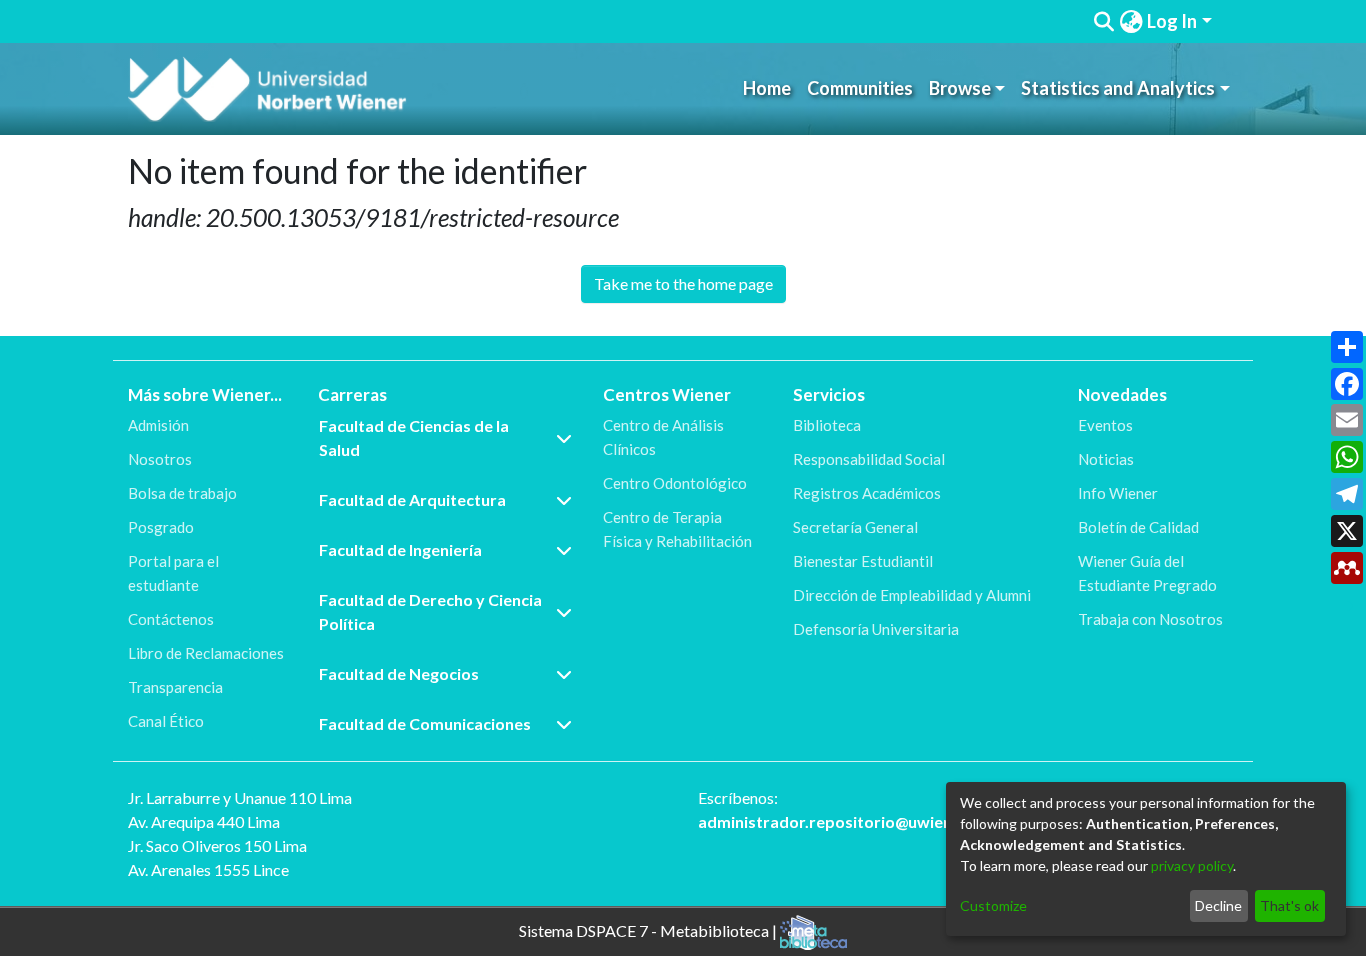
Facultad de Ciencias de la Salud (414, 437)
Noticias (1106, 459)
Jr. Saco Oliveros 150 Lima (217, 845)
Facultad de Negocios (399, 673)
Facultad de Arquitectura (412, 499)
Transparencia (175, 687)
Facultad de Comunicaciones (425, 723)
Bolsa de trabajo (182, 493)
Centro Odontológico (675, 483)
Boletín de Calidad (1138, 527)
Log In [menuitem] (1172, 21)
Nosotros (160, 459)
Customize (993, 905)
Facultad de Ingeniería (400, 549)
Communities (860, 88)
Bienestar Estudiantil (863, 561)
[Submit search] (1104, 22)
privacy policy (1192, 865)
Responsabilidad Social (869, 459)
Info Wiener (1118, 493)
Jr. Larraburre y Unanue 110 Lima (240, 797)
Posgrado (161, 527)
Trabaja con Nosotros (1150, 619)
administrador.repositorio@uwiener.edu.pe (860, 821)
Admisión (158, 425)
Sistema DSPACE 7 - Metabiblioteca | (649, 929)
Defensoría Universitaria (876, 629)
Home (767, 88)
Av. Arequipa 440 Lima (204, 821)
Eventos (1105, 425)
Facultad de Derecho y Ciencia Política (430, 611)
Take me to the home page (683, 283)
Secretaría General (855, 527)
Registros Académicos (867, 493)
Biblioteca (827, 425)
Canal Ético (166, 721)
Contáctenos (171, 619)
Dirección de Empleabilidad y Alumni (912, 595)
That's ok (1289, 905)
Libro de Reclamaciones (206, 653)
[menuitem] (1131, 21)
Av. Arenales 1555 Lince (208, 869)
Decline (1218, 905)
